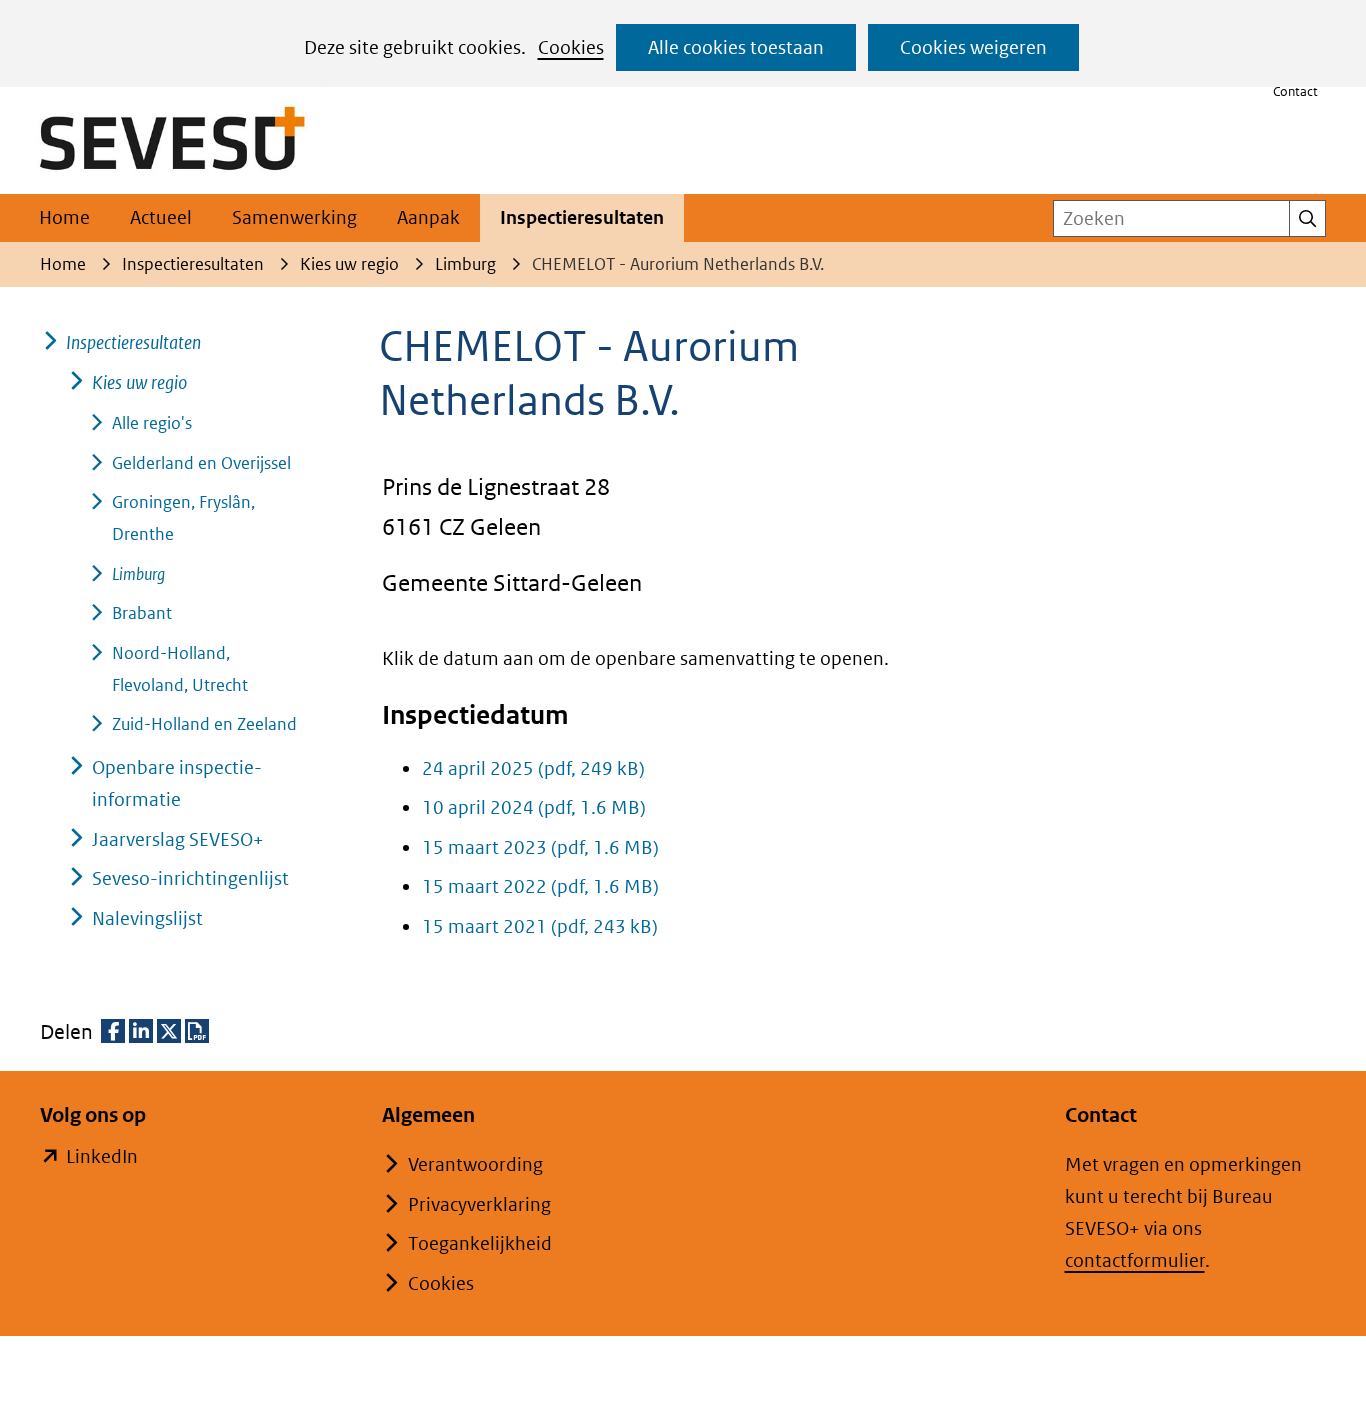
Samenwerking (294, 217)
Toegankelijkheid (480, 1243)
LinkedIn (102, 1158)
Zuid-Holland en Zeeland (204, 724)
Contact (1295, 91)
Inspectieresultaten (582, 217)
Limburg (138, 574)
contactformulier (1135, 1260)
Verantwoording (475, 1164)
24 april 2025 (533, 768)
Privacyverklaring (479, 1204)
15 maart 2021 (540, 926)
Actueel (161, 217)
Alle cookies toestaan (736, 47)
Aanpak (428, 217)
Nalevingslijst (147, 918)
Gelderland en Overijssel (201, 463)
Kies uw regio (139, 382)
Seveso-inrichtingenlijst (190, 878)
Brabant (142, 613)
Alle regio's (152, 423)
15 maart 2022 (540, 886)
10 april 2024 (534, 807)
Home (64, 217)
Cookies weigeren (973, 47)
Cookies (571, 47)
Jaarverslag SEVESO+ (178, 839)
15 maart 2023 (540, 847)
